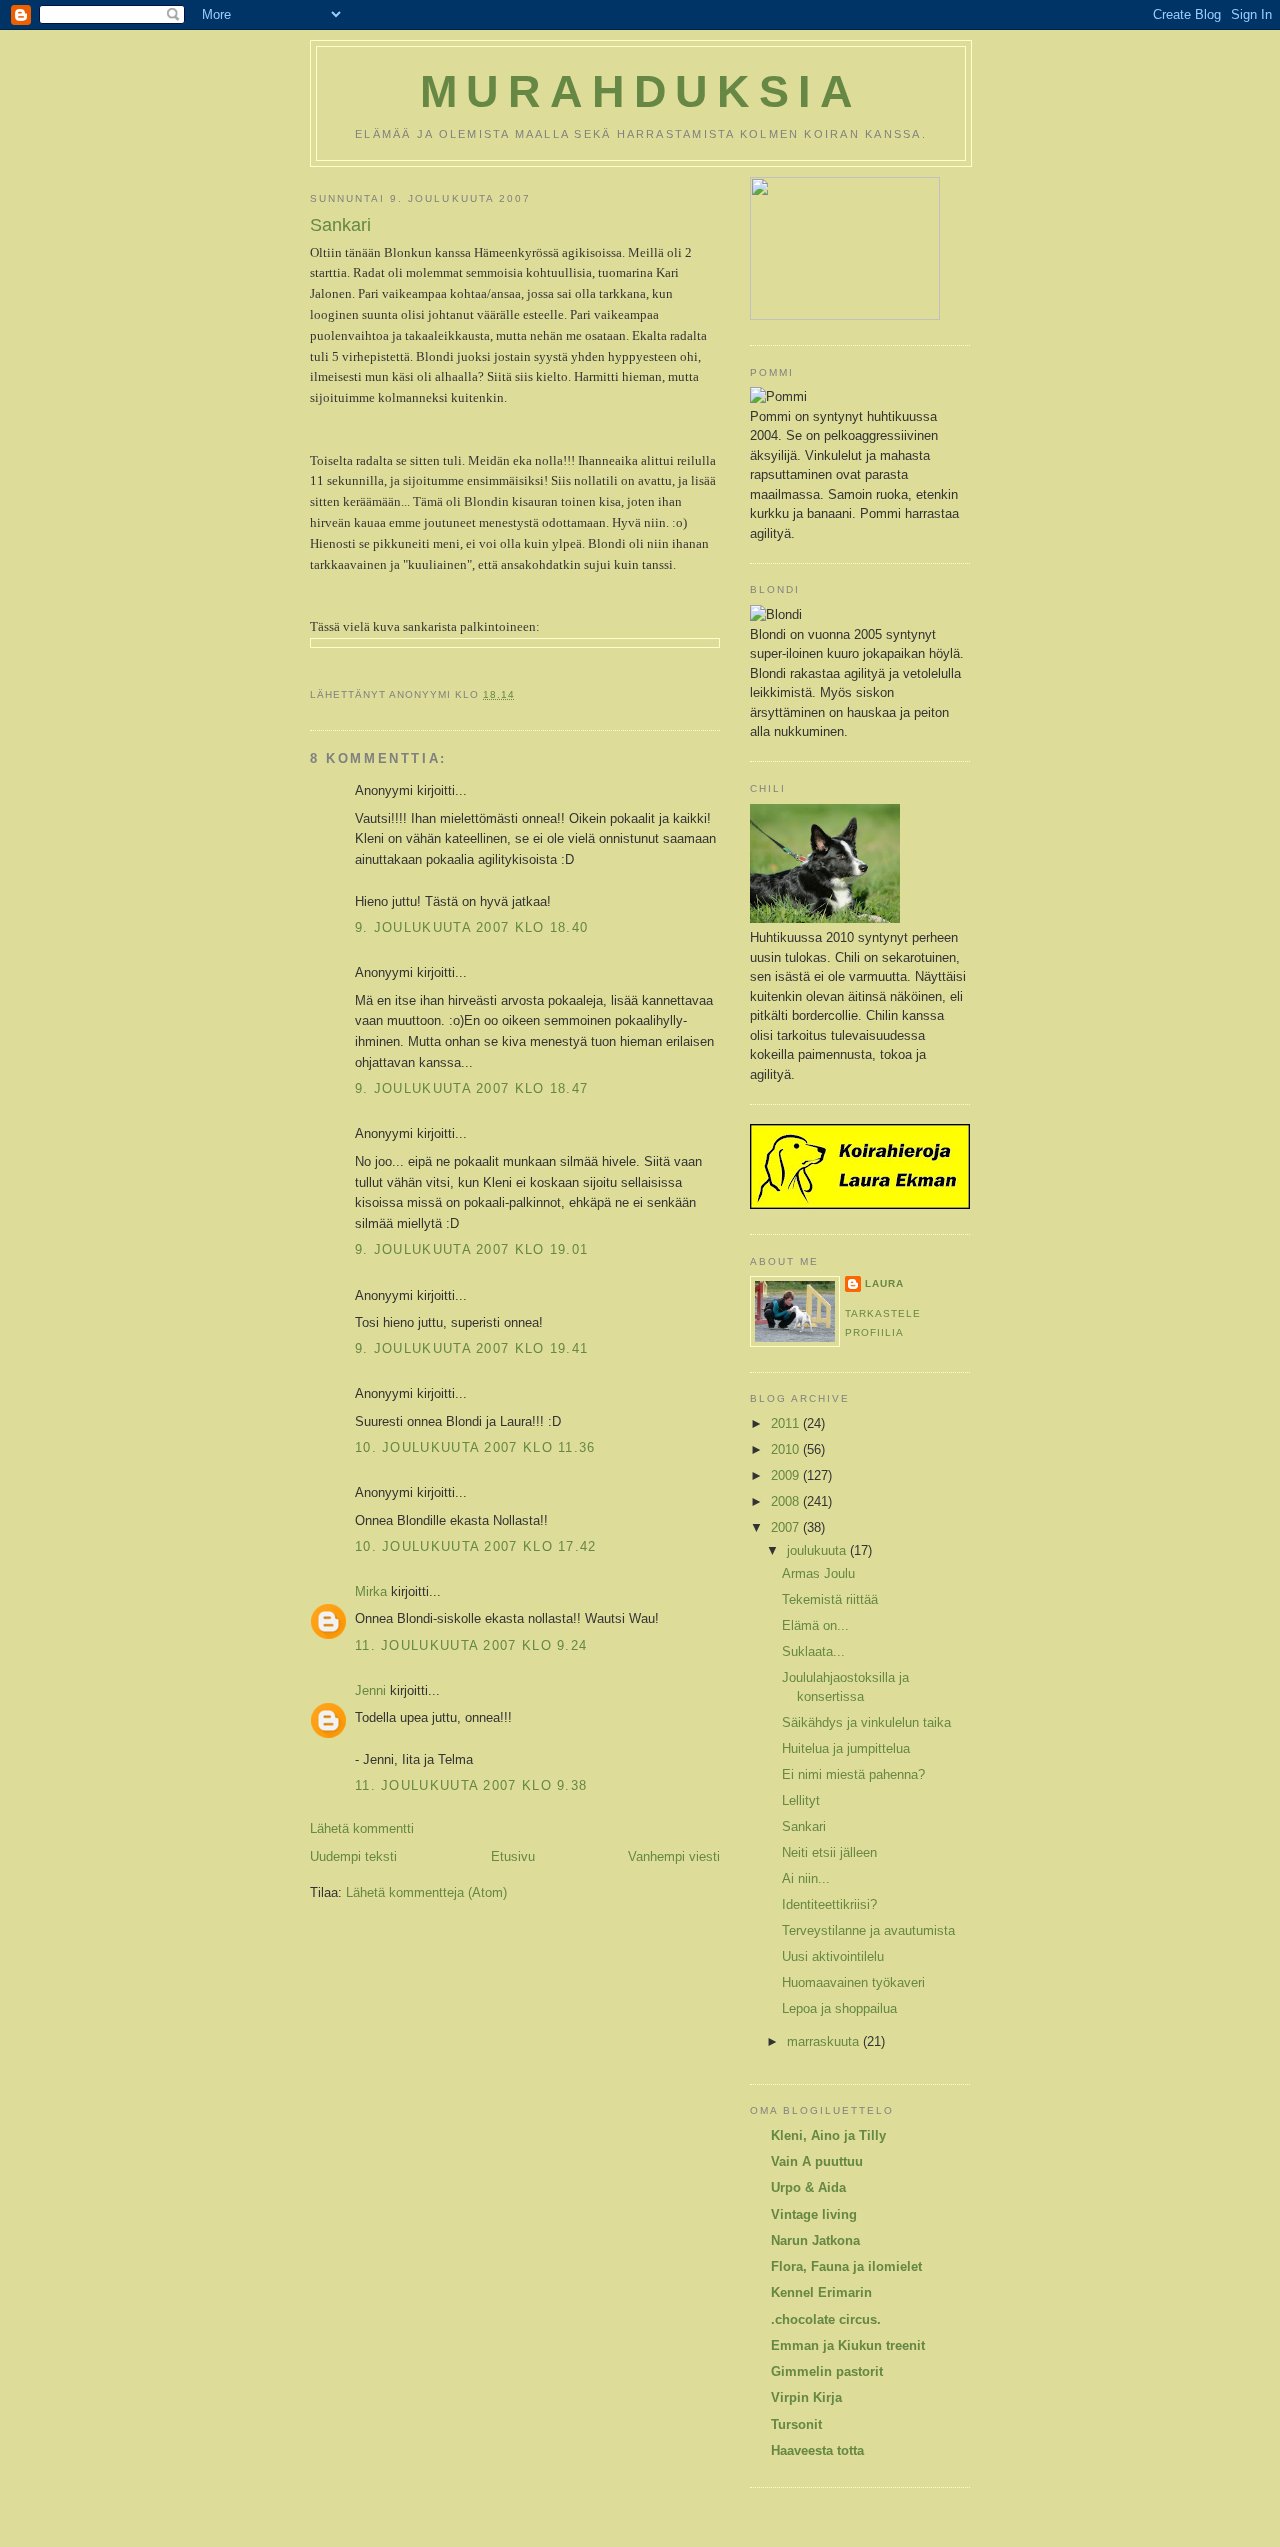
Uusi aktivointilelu (833, 1956)
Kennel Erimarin (821, 2292)
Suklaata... (813, 1651)
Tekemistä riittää (830, 1599)
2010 (787, 1449)
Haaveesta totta (817, 2450)
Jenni (370, 1690)
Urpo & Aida (808, 2187)
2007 (787, 1527)
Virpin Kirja (806, 2397)
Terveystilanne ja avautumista (868, 1930)
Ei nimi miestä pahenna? (853, 1774)
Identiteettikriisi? (829, 1904)
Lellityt (801, 1800)
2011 (787, 1423)
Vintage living (814, 2214)
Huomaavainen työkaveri (853, 1982)
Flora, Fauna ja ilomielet (846, 2266)
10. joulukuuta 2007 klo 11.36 (475, 1447)
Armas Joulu (818, 1573)
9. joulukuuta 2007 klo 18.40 (471, 927)
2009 (787, 1475)
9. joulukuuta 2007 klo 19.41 (471, 1348)
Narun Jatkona (815, 2240)
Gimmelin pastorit (827, 2371)
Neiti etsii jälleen (829, 1852)
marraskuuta (825, 2041)
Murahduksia (641, 91)
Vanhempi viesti (674, 1856)
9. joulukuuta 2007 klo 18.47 (471, 1088)
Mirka (371, 1591)
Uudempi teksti (353, 1856)
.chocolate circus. (826, 2319)
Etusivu (513, 1856)
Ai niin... (806, 1878)
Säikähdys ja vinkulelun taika (866, 1722)
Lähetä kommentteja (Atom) (426, 1892)
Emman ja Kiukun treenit (848, 2345)
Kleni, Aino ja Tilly (828, 2135)
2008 (787, 1501)
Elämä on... (815, 1625)
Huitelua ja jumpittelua (846, 1748)
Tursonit (796, 2424)
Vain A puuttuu (817, 2161)
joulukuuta (818, 1550)
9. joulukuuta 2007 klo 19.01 (471, 1249)
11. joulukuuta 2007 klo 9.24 (471, 1645)
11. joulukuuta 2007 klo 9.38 (471, 1785)
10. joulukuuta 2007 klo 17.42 (476, 1546)
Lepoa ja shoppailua (839, 2008)
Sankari (340, 225)
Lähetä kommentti (362, 1828)
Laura (884, 1283)
